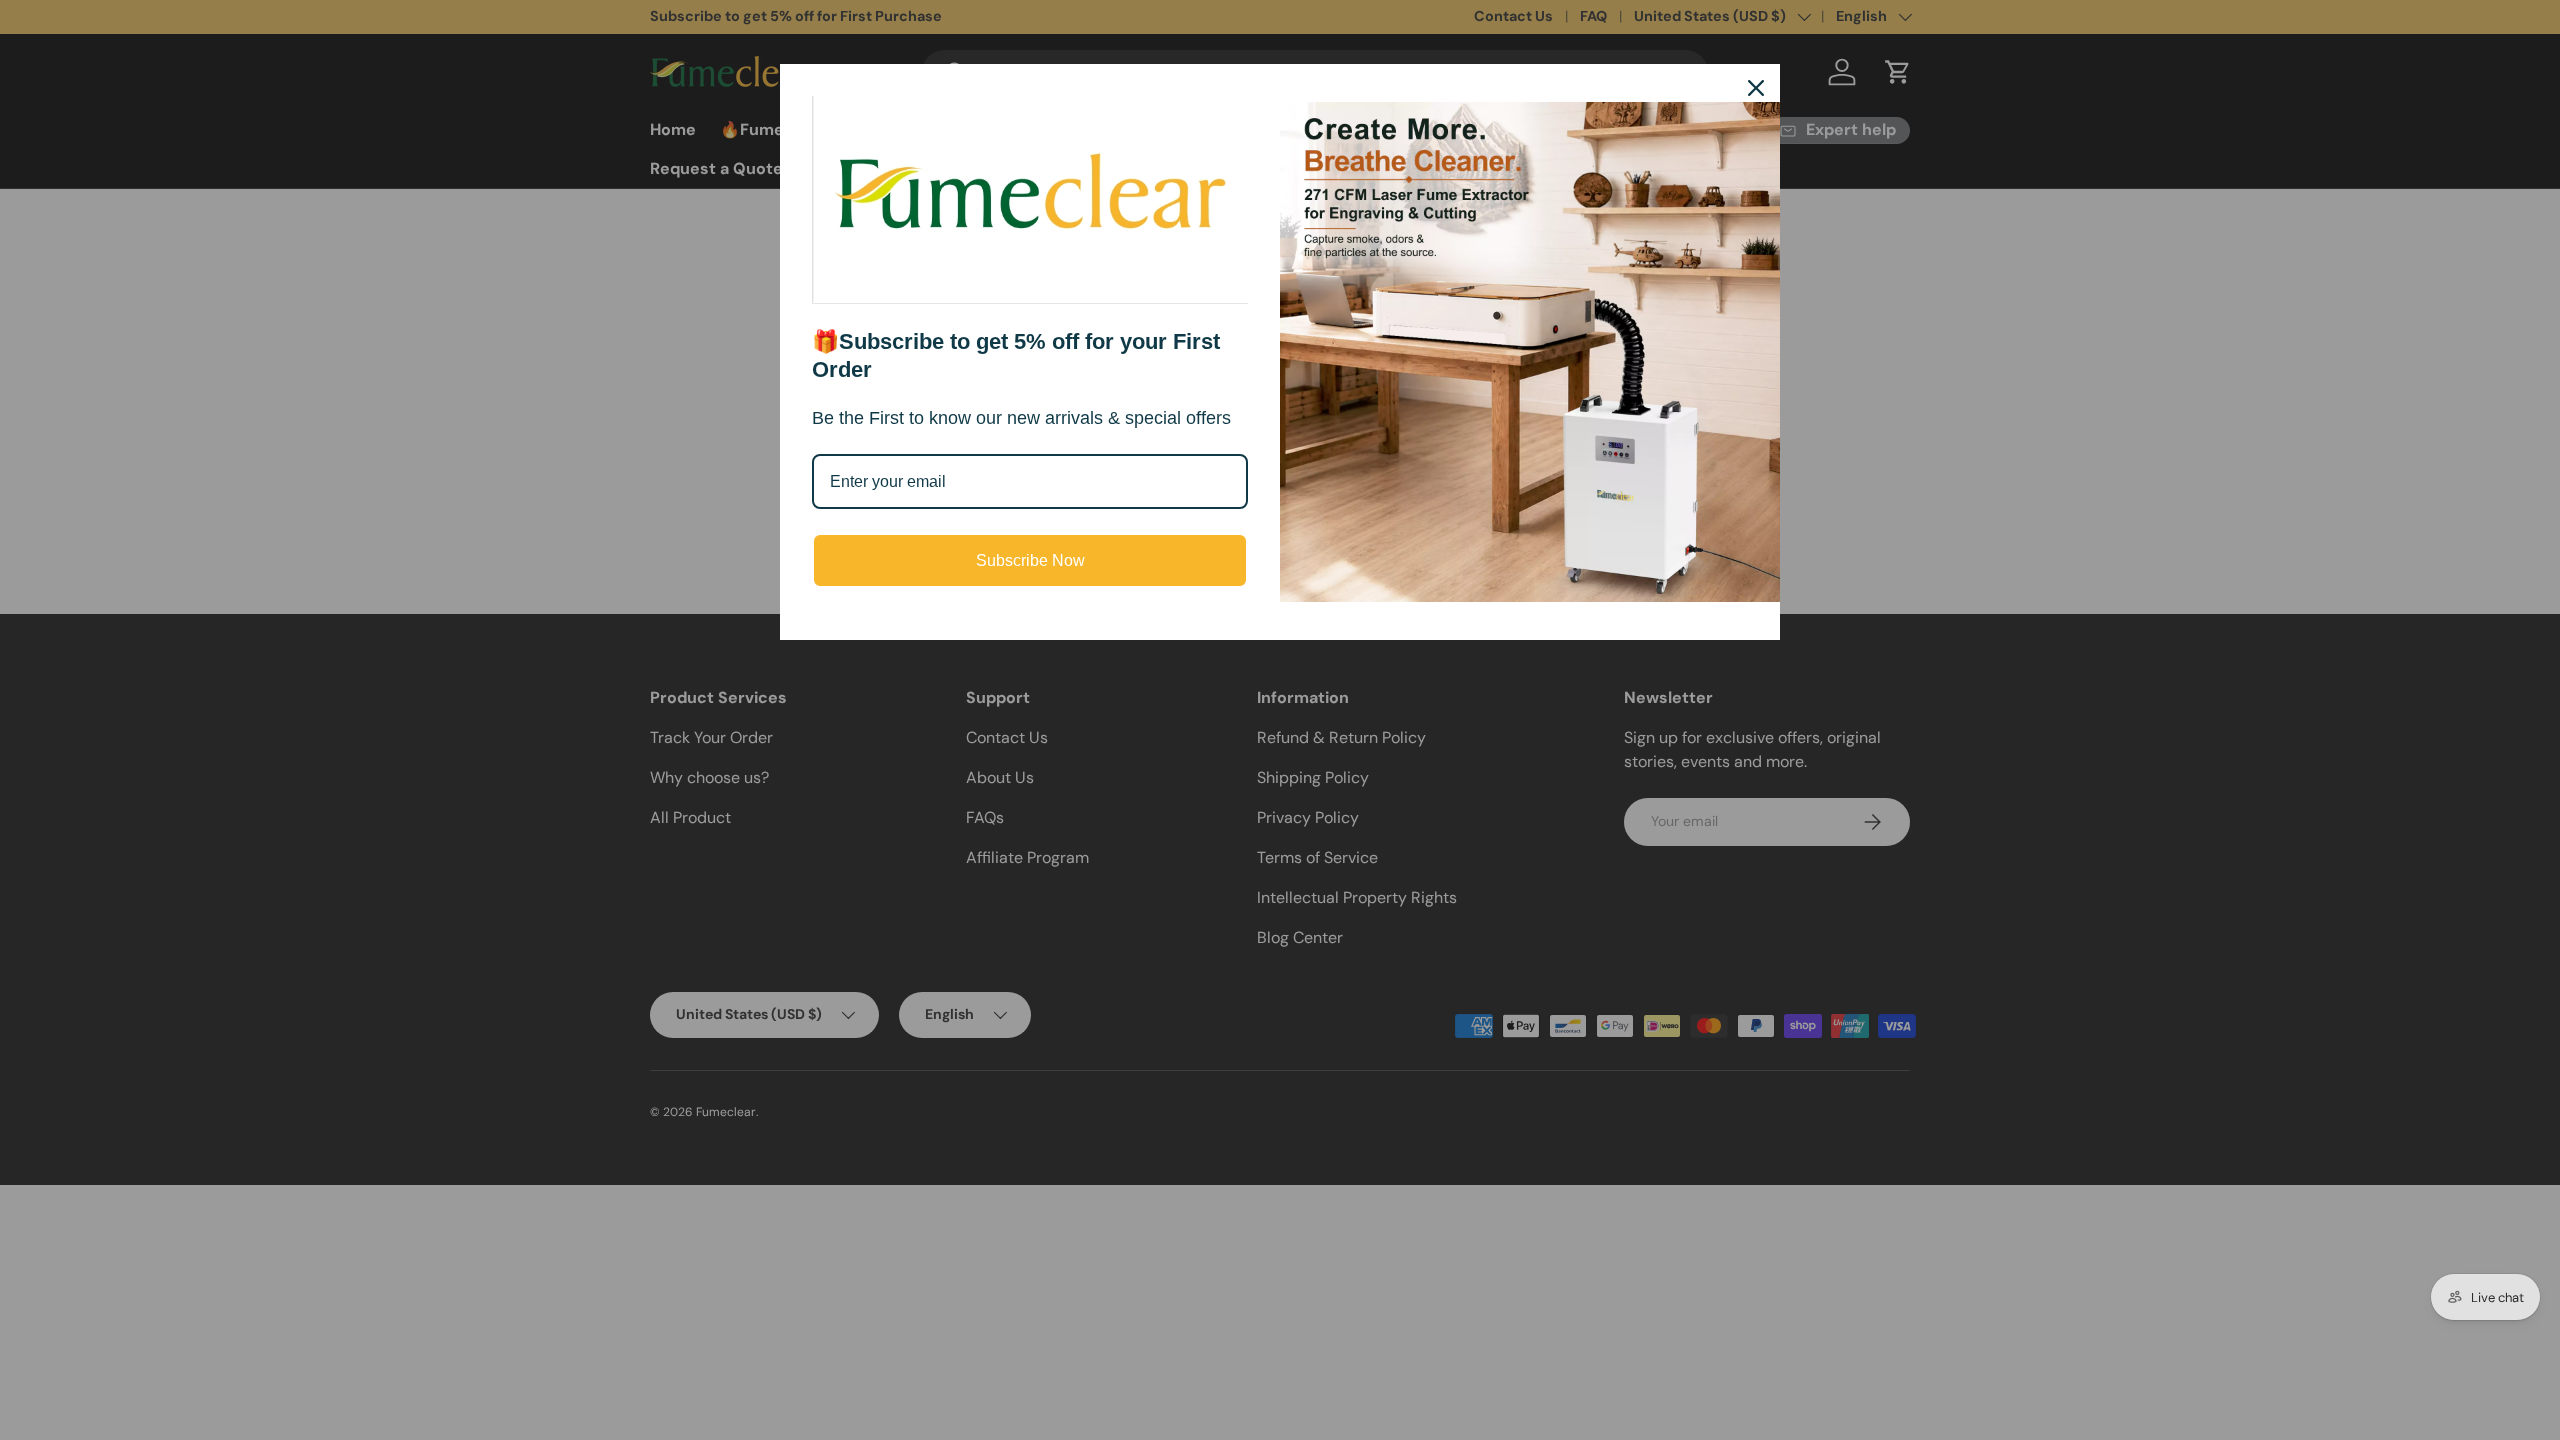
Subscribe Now (1030, 560)
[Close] (1756, 88)
